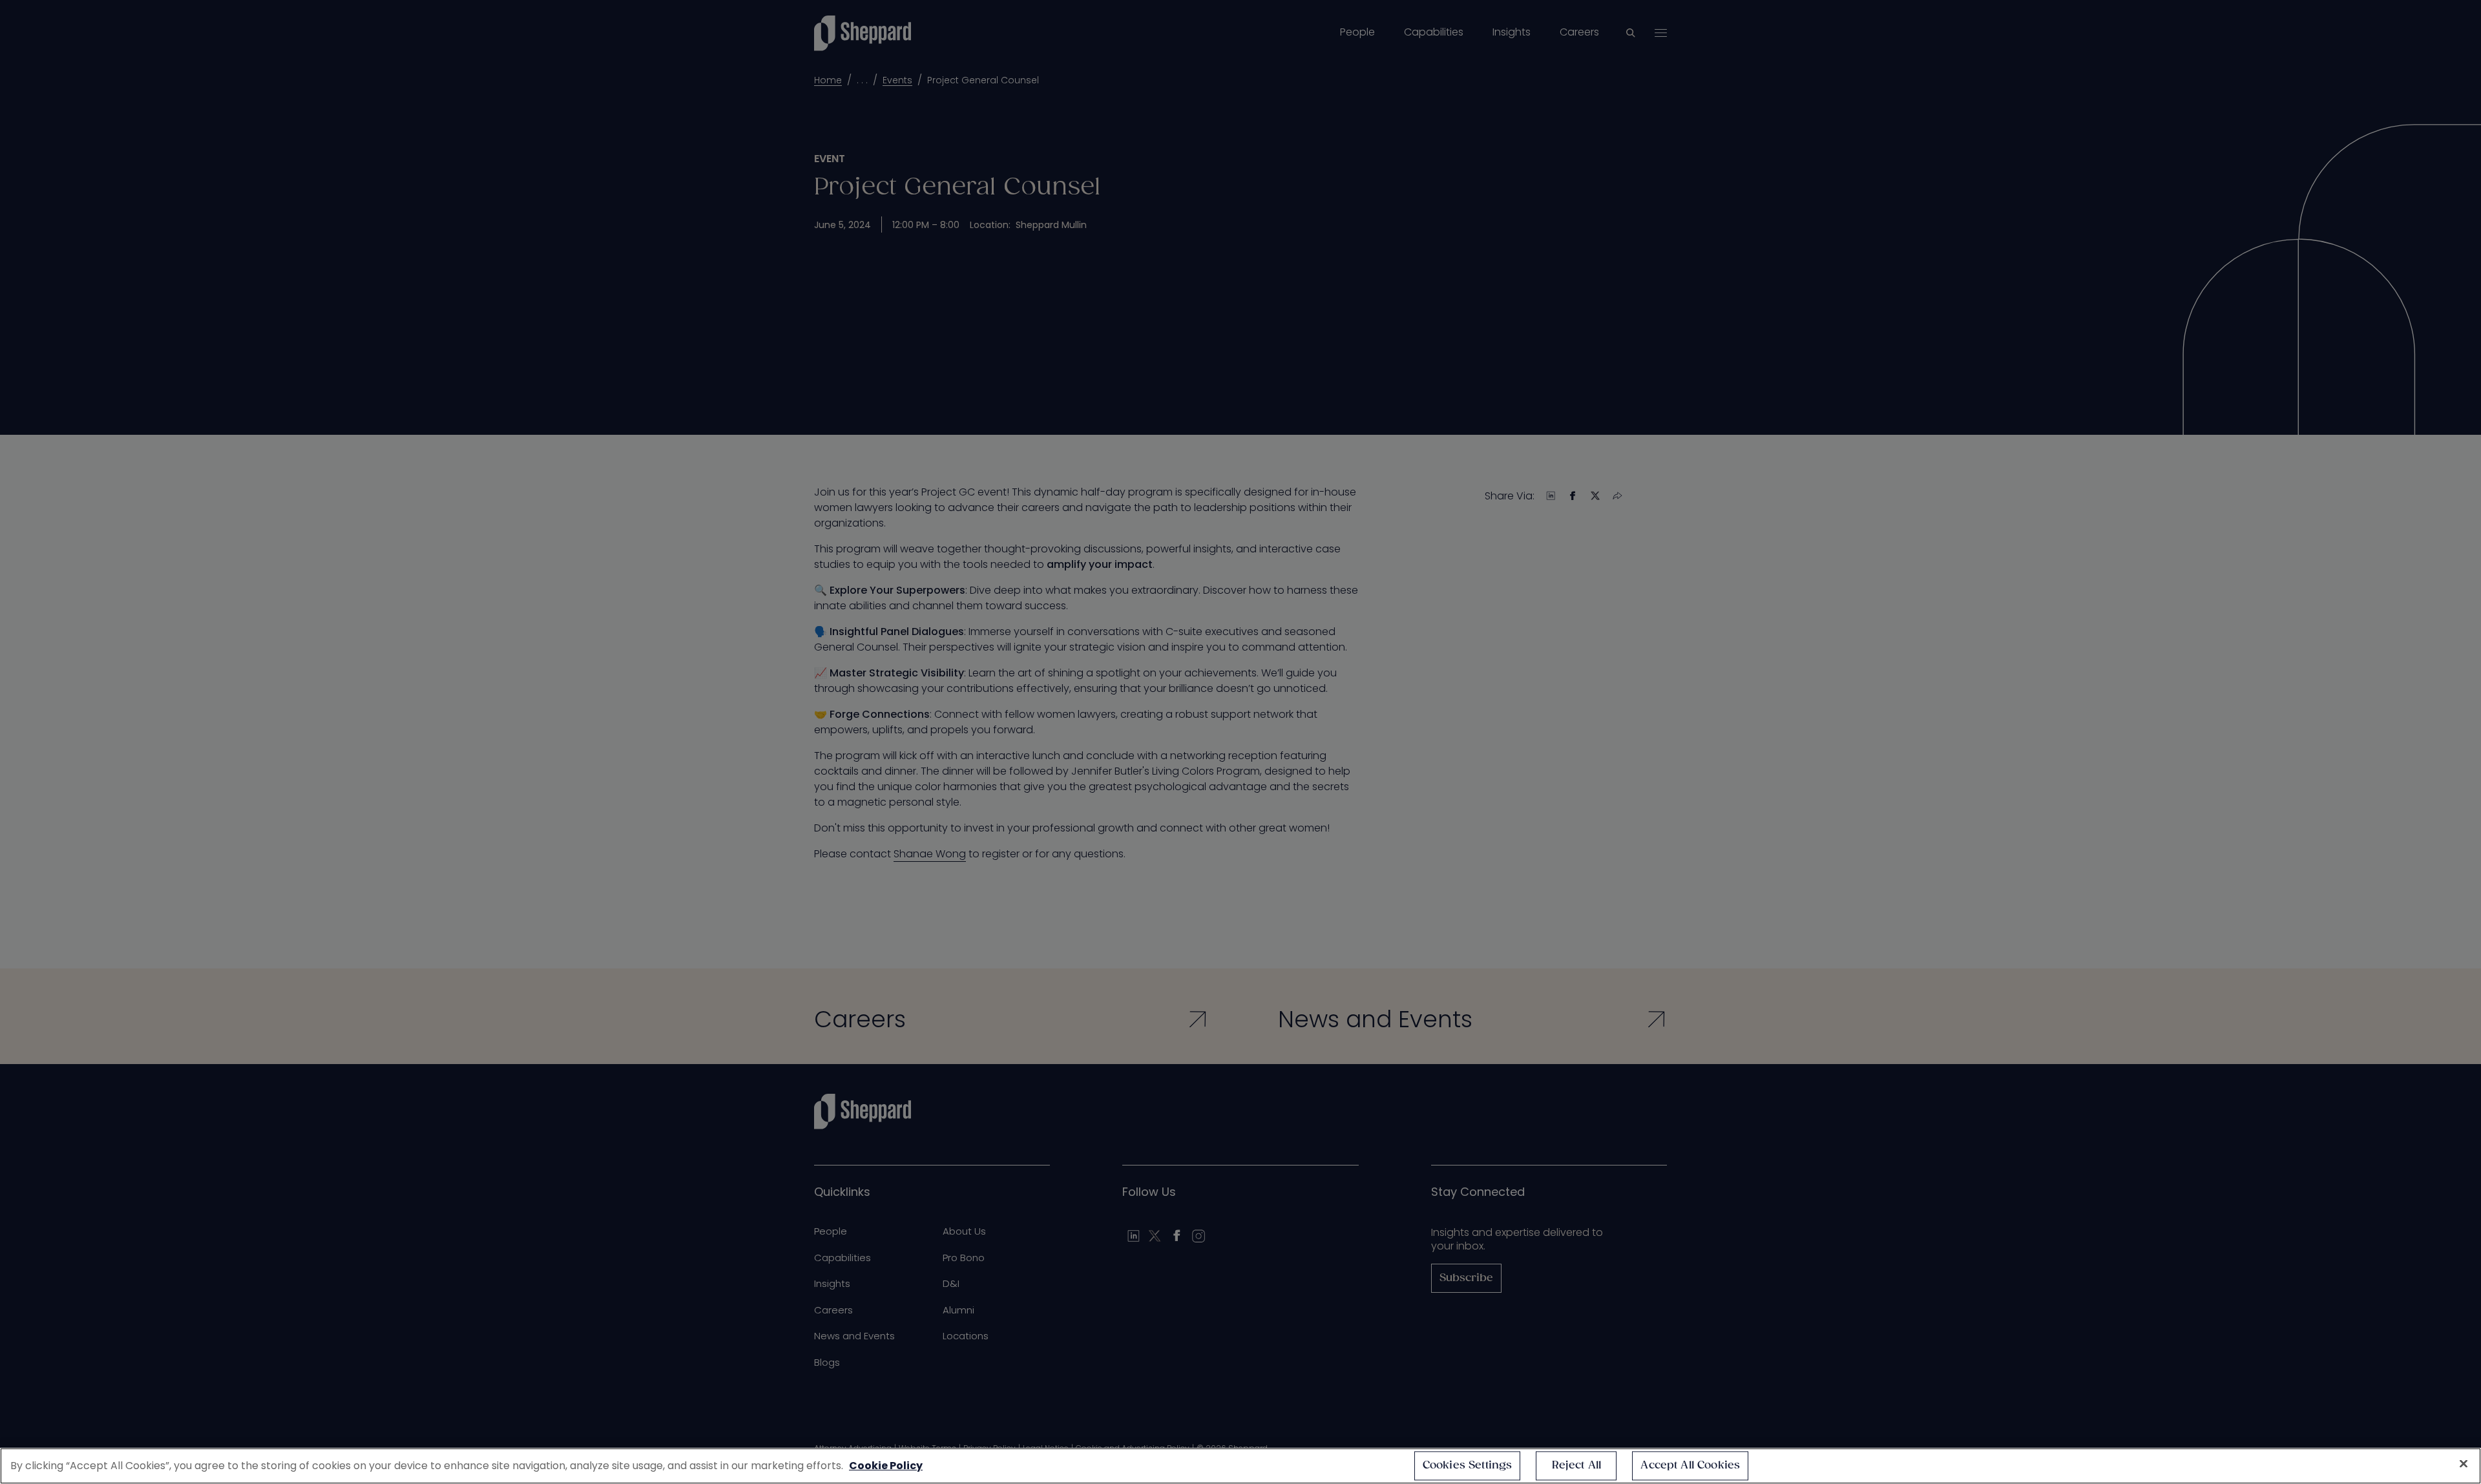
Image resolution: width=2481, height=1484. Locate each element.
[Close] (2464, 1464)
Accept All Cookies (1690, 1466)
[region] (1240, 1466)
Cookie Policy (886, 1466)
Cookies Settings (1468, 1466)
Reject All (1577, 1466)
